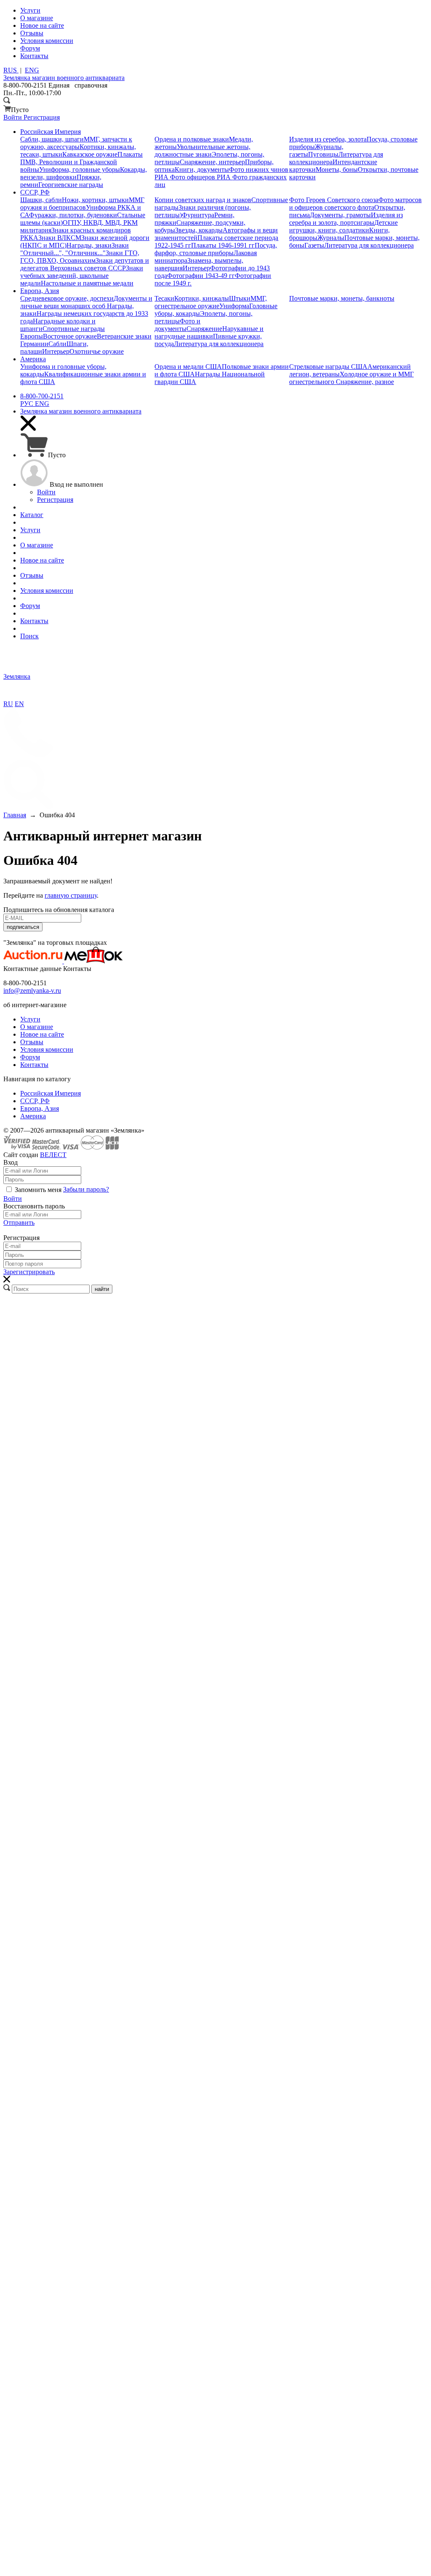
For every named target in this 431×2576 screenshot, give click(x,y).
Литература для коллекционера (369, 245)
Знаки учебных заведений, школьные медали (82, 276)
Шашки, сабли (41, 200)
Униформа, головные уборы (80, 169)
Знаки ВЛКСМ (60, 238)
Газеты (314, 245)
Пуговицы (323, 154)
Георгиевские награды (71, 185)
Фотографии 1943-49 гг (201, 276)
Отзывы (32, 1042)
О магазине (37, 1027)
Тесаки (164, 298)
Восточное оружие (70, 336)
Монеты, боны (337, 169)
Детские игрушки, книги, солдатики (343, 226)
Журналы (331, 238)
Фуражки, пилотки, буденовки (73, 215)
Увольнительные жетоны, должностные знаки (202, 151)
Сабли (57, 344)
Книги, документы (202, 169)
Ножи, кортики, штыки (95, 200)
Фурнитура (198, 215)
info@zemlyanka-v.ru (32, 991)
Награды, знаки (89, 245)
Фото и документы (177, 325)
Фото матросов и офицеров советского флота (355, 204)
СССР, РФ (35, 1101)
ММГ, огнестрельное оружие (211, 302)
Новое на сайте (42, 1034)
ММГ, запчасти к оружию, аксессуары (76, 143)
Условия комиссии (47, 1049)
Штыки (240, 298)
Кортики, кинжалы (202, 298)
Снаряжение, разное (365, 382)
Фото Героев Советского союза (334, 200)
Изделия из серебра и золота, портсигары (346, 219)
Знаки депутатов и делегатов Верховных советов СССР (85, 264)
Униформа (234, 306)
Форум (30, 1057)
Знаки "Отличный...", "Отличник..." (74, 249)
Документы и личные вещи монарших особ (86, 302)
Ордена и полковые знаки (192, 139)
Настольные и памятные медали (87, 283)
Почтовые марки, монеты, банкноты (342, 298)
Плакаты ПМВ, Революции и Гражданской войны (81, 162)
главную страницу (71, 895)
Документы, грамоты (340, 215)
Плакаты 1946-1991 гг (223, 245)
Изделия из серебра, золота (328, 139)
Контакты (34, 1065)
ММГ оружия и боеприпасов (82, 204)
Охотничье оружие (97, 351)
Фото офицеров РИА (201, 177)
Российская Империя (51, 1093)
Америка (33, 1116)
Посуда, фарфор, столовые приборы (216, 249)
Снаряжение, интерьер (212, 162)
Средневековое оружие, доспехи (67, 298)
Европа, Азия (40, 1108)
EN (19, 704)
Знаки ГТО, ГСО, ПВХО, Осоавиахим (80, 257)
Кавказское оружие (90, 154)
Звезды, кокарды (199, 230)
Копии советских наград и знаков (203, 200)
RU (8, 704)
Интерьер (196, 268)
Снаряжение (204, 329)
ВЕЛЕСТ (53, 1155)
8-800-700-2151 (42, 396)
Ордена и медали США (188, 367)
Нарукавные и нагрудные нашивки (209, 332)
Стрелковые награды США (328, 367)
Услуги (30, 1019)
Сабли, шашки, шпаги (52, 139)
